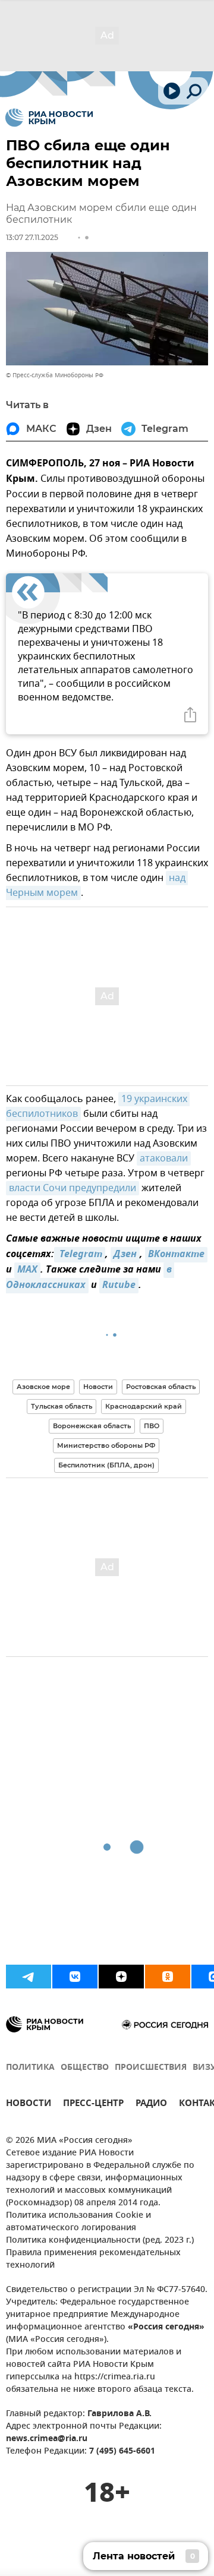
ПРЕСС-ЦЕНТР (93, 2105)
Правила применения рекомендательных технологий (93, 2259)
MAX (27, 1270)
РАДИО (151, 2105)
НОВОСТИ (29, 2105)
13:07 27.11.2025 (32, 237)
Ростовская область (161, 1387)
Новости (98, 1387)
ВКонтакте (176, 1255)
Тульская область (62, 1406)
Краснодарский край (144, 1406)
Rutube (119, 1286)
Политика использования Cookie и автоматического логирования (78, 2222)
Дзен (125, 1255)
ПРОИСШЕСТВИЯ (151, 2068)
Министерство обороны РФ (106, 1445)
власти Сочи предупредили (73, 1188)
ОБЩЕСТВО (85, 2068)
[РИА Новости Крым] (49, 118)
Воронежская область (92, 1426)
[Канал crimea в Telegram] (29, 1977)
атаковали (164, 1158)
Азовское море (43, 1387)
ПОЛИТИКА (30, 2068)
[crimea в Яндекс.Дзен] (121, 1977)
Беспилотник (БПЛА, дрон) (106, 1465)
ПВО (152, 1426)
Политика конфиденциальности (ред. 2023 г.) (100, 2241)
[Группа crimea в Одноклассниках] (168, 1977)
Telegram (80, 1255)
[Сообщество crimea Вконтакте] (75, 1977)
